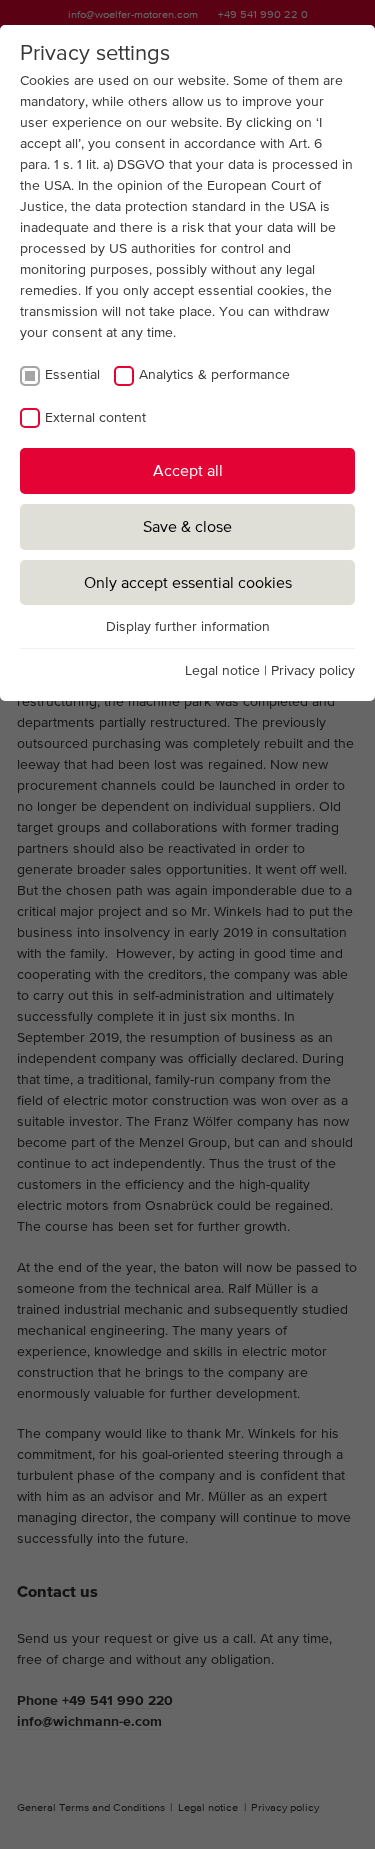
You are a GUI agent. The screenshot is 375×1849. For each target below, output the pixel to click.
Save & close (187, 526)
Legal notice (222, 670)
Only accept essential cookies (188, 582)
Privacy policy (313, 670)
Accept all (188, 470)
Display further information (188, 626)
